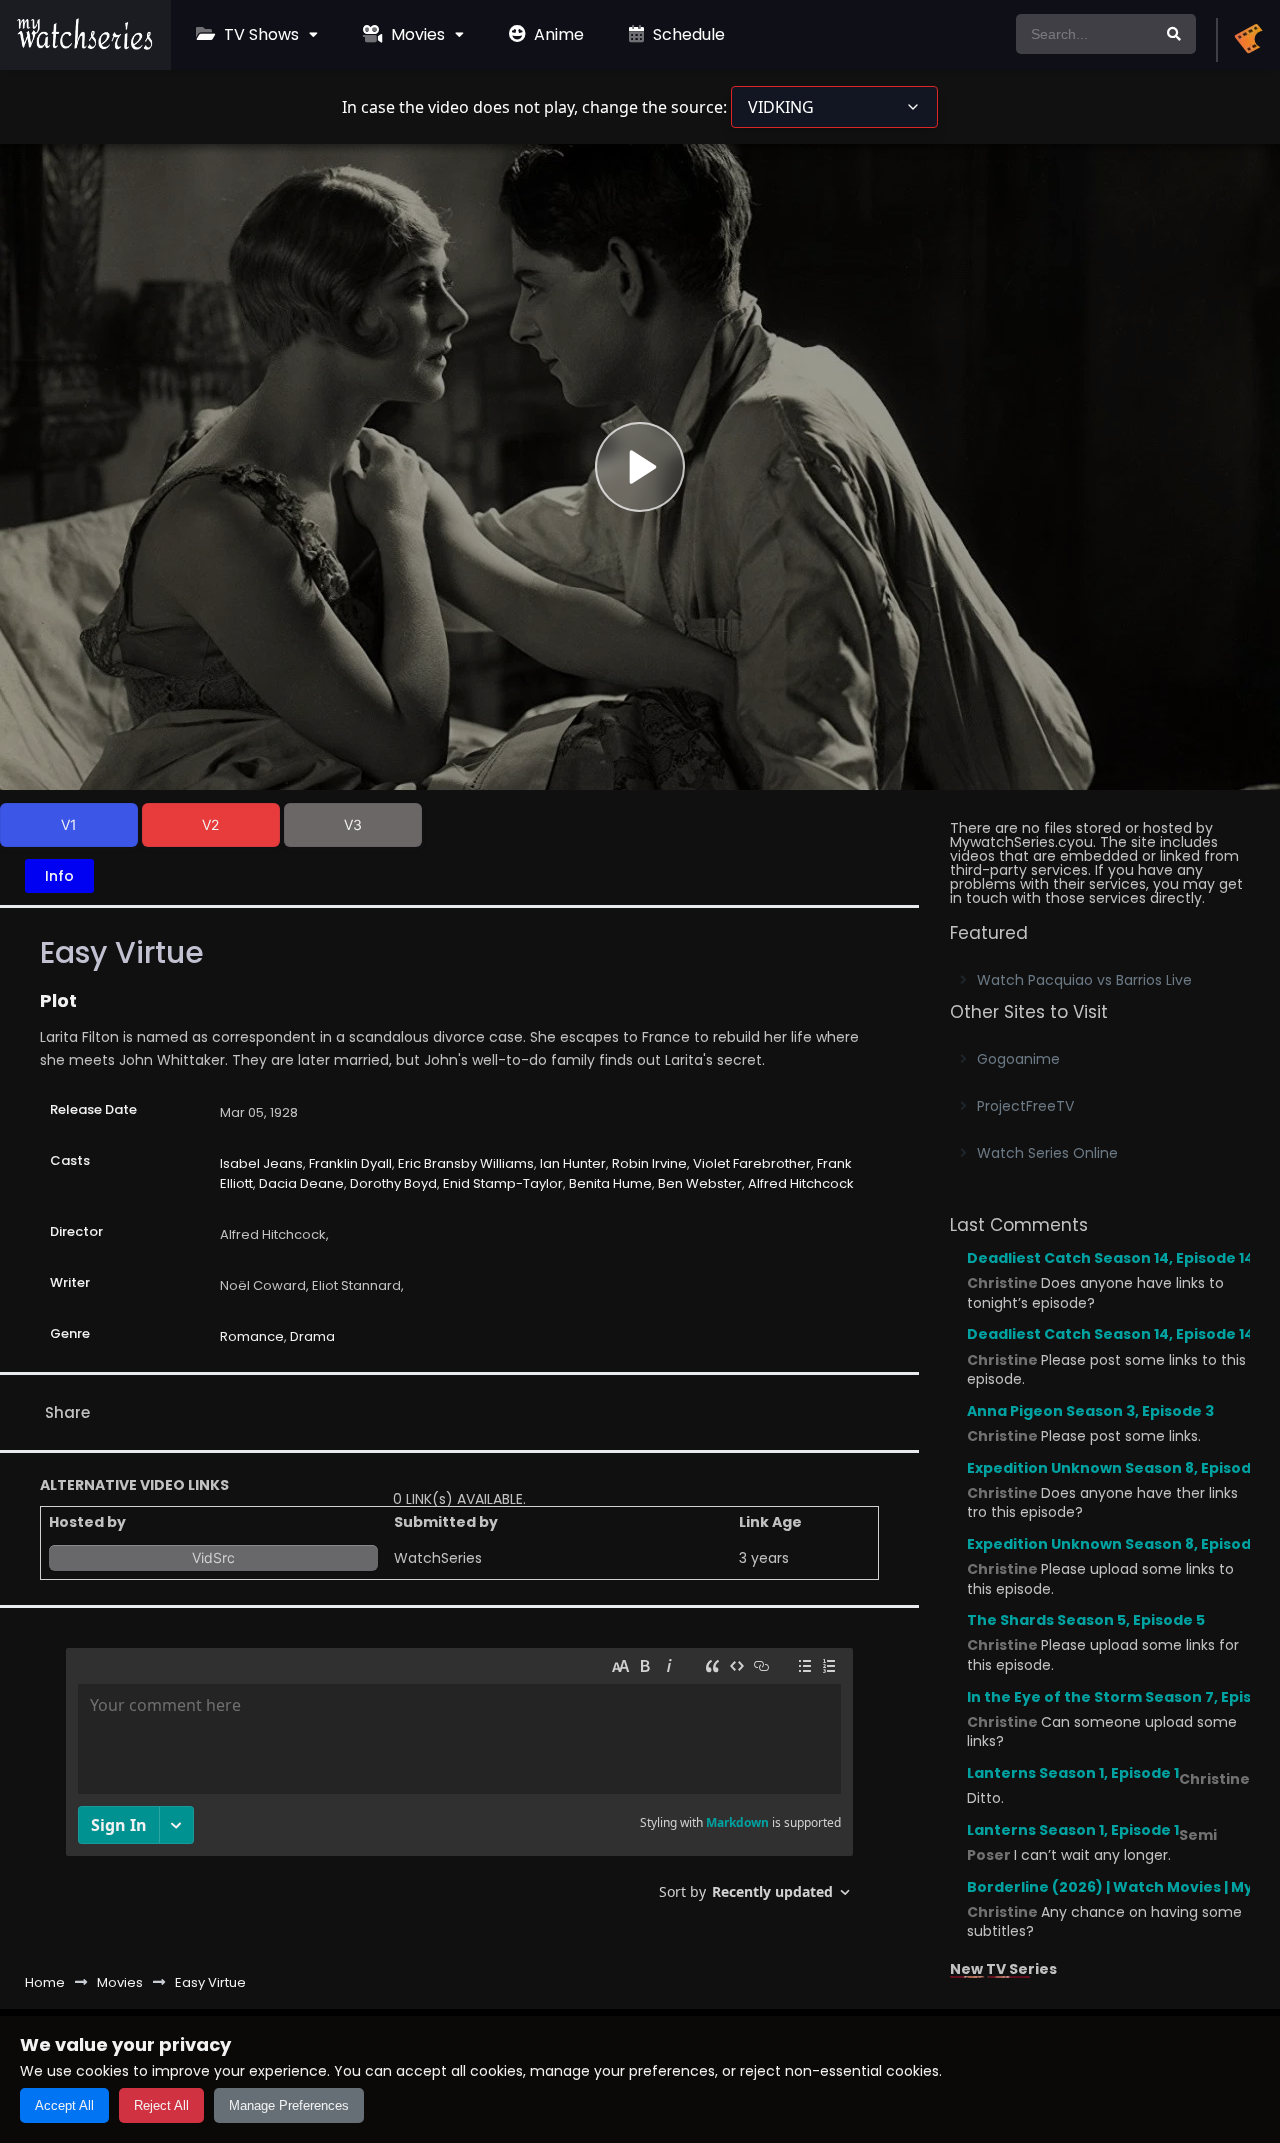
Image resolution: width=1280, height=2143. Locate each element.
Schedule (687, 34)
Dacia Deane (301, 1183)
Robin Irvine (649, 1163)
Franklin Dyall (350, 1163)
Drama (312, 1336)
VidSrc (213, 1557)
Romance (252, 1336)
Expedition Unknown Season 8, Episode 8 (1120, 1468)
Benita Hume (610, 1183)
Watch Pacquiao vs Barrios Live (1084, 980)
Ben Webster (700, 1183)
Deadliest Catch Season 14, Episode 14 (1110, 1258)
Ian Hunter (573, 1163)
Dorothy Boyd (393, 1183)
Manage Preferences (289, 2105)
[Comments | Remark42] (459, 1781)
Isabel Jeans (261, 1163)
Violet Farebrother (752, 1163)
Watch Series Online (1047, 1153)
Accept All (64, 2105)
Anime (557, 34)
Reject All (161, 2105)
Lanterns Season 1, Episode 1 (1073, 1773)
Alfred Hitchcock (801, 1183)
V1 (69, 824)
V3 (353, 824)
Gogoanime (1018, 1059)
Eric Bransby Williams (466, 1163)
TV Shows (259, 34)
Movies (416, 34)
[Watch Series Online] (85, 45)
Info (59, 876)
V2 (210, 824)
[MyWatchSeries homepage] (1248, 40)
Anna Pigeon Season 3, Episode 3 (1090, 1411)
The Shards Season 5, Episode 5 (1086, 1620)
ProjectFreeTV (1025, 1106)
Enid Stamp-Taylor (503, 1183)
